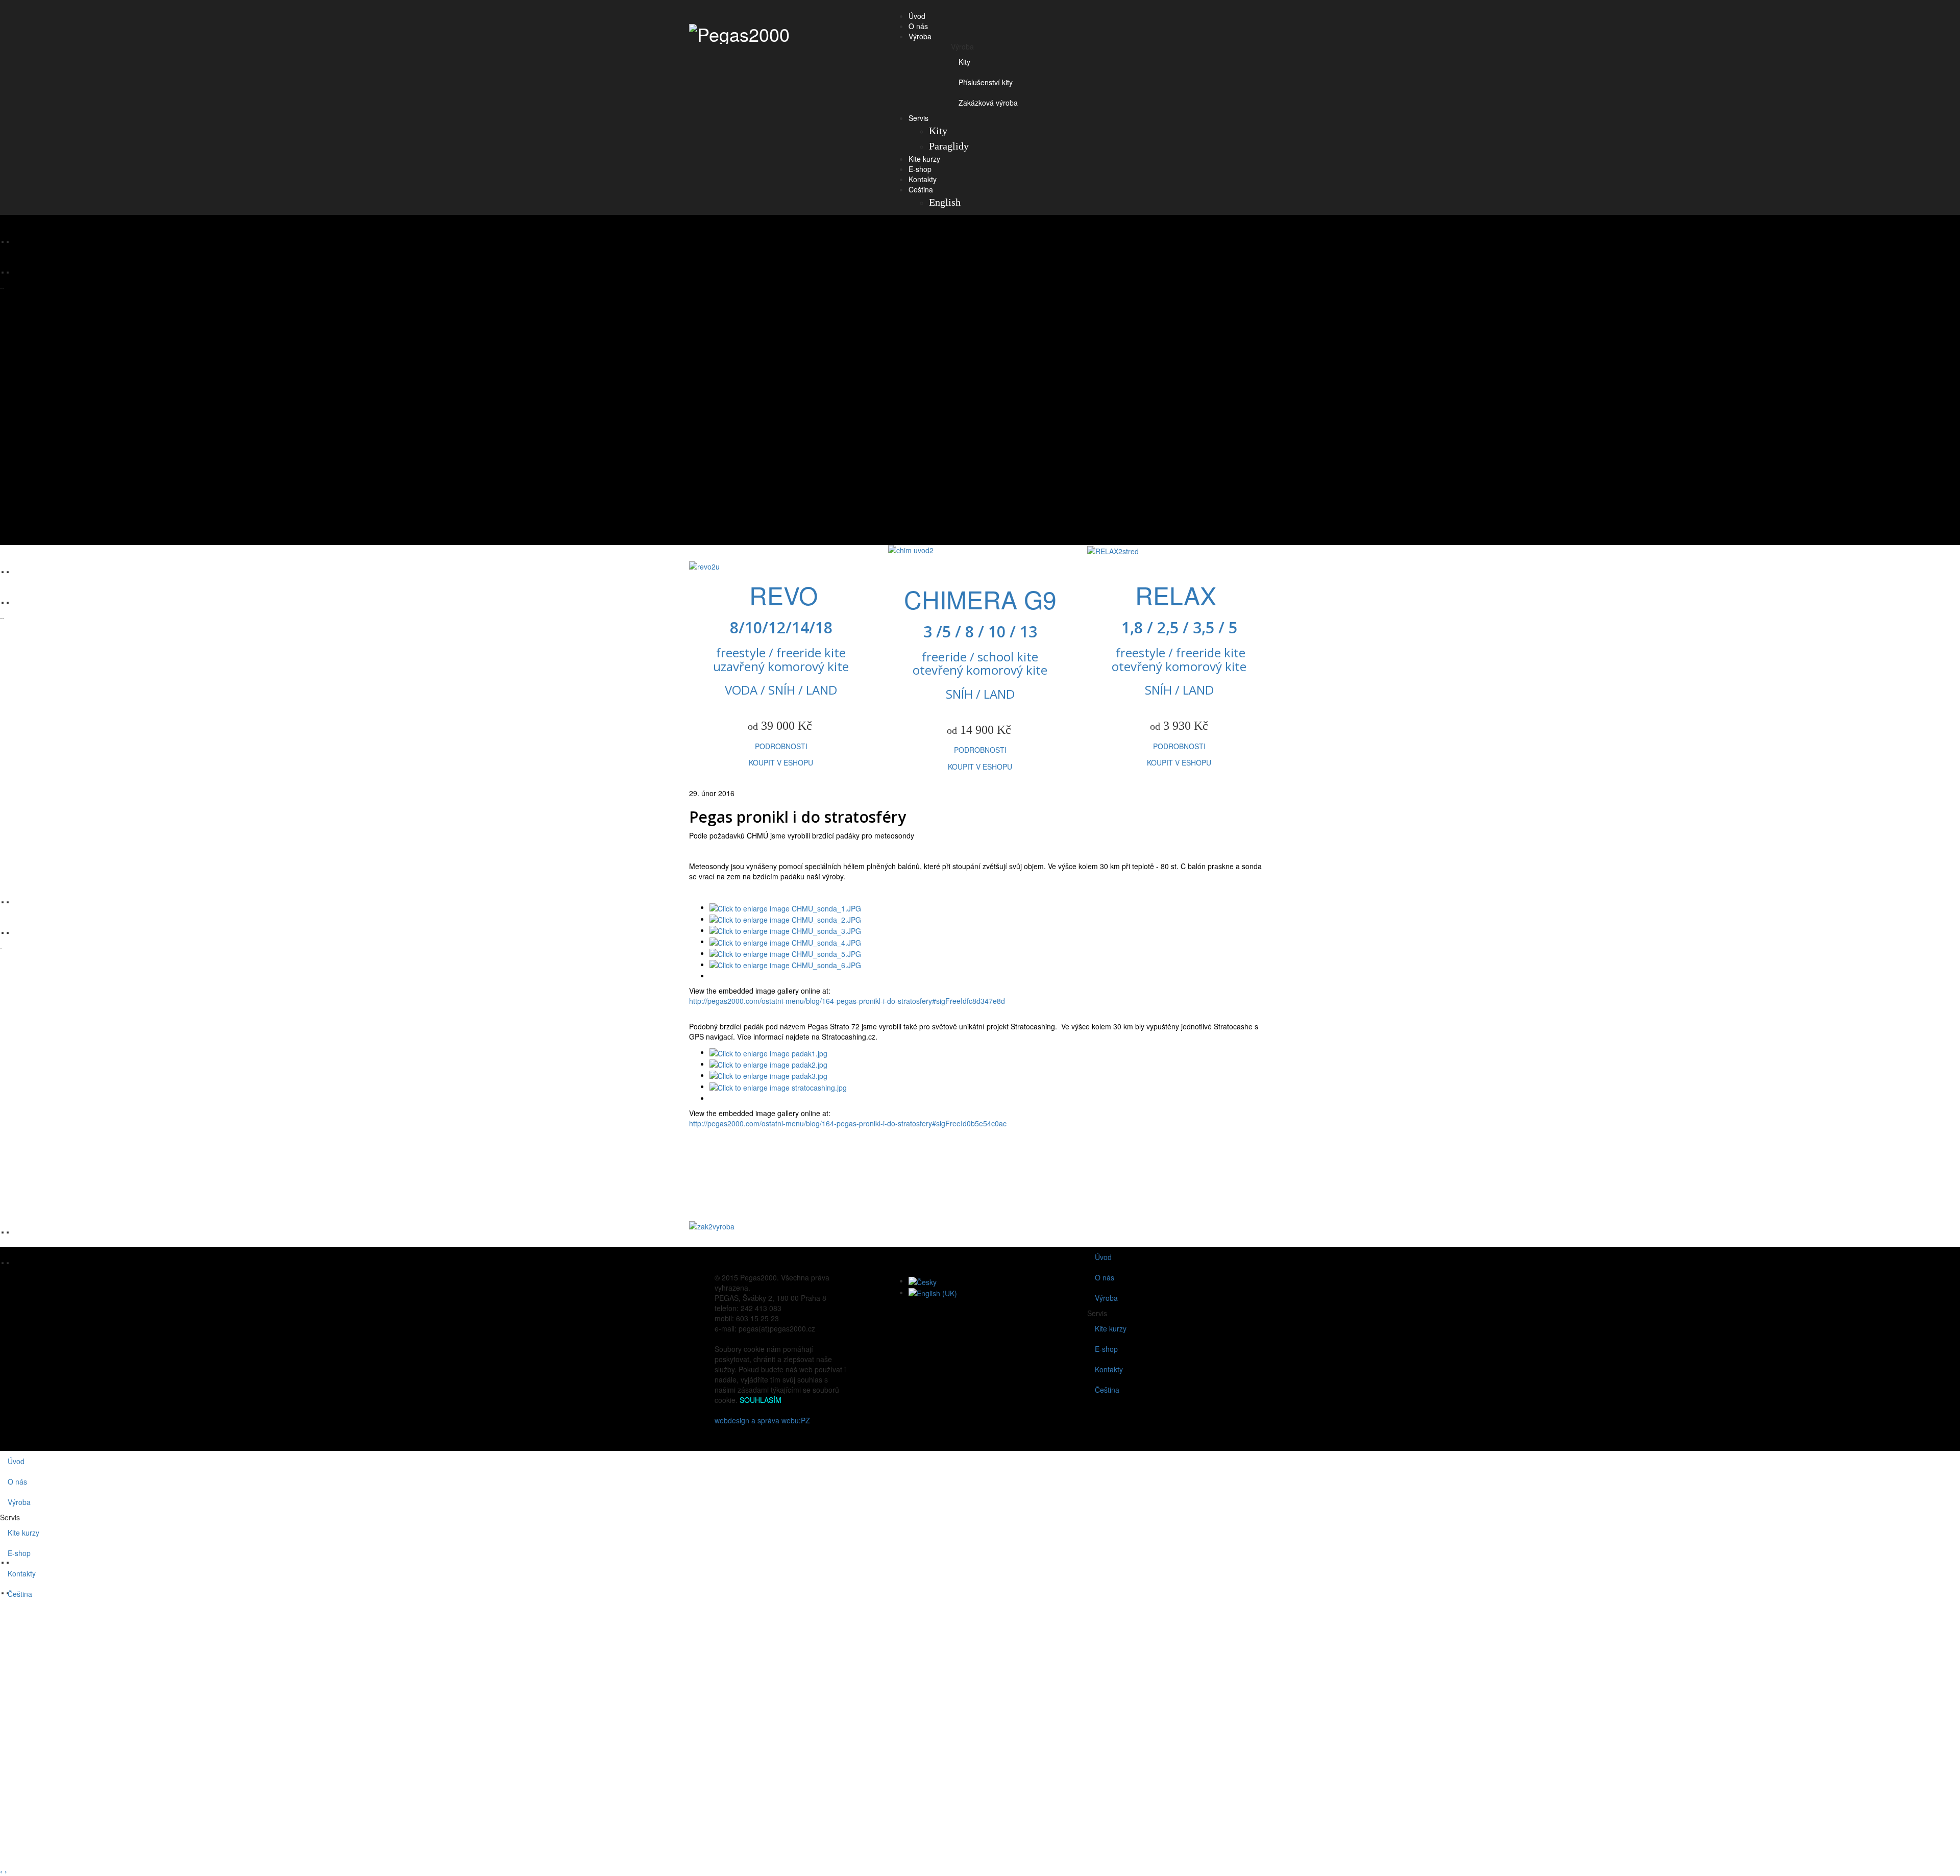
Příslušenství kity (986, 82)
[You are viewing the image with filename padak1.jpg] (768, 1052)
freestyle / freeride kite (781, 652)
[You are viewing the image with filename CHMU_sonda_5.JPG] (785, 953)
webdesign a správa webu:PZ (762, 1420)
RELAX (1179, 595)
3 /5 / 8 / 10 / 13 (980, 632)
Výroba (920, 36)
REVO (783, 595)
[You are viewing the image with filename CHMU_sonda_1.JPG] (785, 907)
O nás (918, 26)
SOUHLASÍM (761, 1400)
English (945, 202)
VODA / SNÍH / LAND (781, 690)
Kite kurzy (924, 159)
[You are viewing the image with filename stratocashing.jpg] (778, 1086)
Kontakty (923, 179)
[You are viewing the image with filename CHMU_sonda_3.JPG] (785, 930)
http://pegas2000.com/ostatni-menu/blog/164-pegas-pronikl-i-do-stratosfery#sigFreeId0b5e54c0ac (848, 1123)
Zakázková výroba (988, 103)
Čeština (921, 189)
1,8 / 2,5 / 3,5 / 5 (1179, 627)
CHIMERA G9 (980, 599)
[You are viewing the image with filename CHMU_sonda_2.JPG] (785, 919)
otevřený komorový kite (980, 670)
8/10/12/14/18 (781, 627)
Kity (964, 62)
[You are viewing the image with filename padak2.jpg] (768, 1064)
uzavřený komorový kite (781, 666)
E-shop (920, 169)
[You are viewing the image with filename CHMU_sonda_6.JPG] (785, 964)
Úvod (917, 16)
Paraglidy (949, 146)
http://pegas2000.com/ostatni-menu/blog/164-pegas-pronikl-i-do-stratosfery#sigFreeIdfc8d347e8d (847, 1001)
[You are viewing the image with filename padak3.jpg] (768, 1075)
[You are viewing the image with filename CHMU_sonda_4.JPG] (785, 941)
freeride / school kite (980, 657)
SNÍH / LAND (980, 694)
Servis (918, 118)
